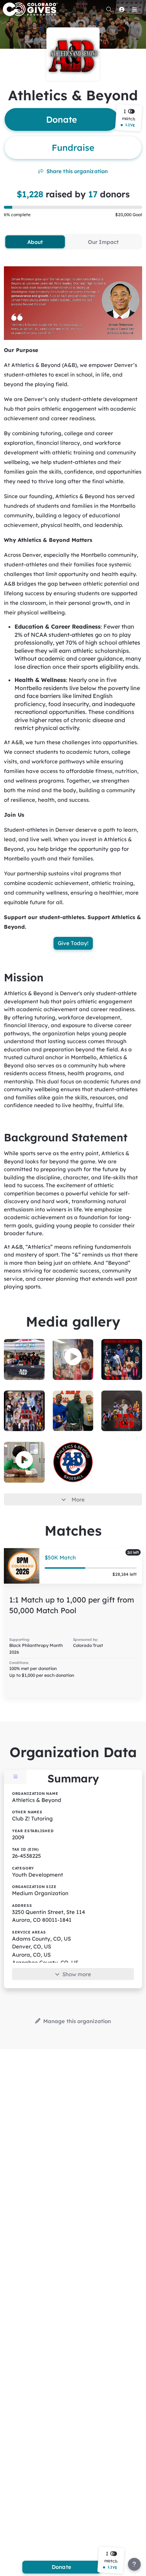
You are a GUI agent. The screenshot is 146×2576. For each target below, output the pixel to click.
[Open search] (109, 9)
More (78, 1500)
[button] (129, 118)
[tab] (35, 242)
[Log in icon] (122, 9)
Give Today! (73, 943)
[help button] (134, 2564)
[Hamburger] (134, 9)
